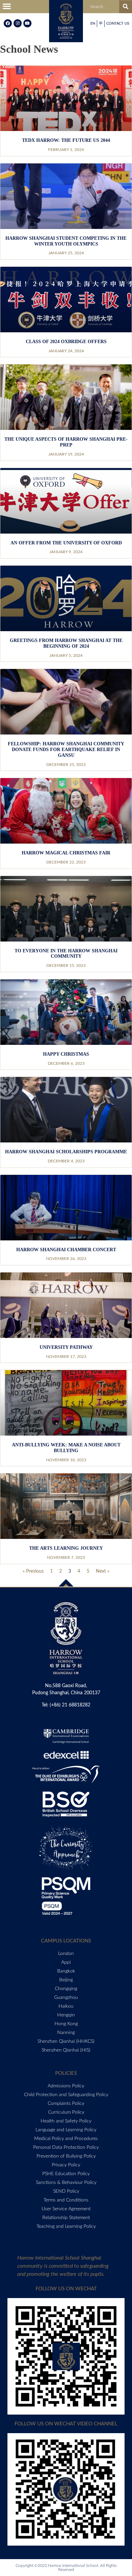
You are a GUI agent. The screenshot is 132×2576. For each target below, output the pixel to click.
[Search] (126, 7)
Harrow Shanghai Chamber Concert (66, 1250)
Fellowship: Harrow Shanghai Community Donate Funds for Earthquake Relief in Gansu (66, 750)
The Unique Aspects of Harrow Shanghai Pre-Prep (66, 442)
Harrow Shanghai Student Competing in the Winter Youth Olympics (66, 241)
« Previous (33, 1571)
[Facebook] (8, 23)
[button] (7, 7)
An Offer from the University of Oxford (66, 543)
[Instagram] (18, 23)
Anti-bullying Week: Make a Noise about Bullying (66, 1448)
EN (93, 23)
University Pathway (66, 1347)
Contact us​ (118, 23)
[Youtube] (27, 23)
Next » (103, 1571)
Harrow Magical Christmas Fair (66, 853)
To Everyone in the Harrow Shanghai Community (66, 954)
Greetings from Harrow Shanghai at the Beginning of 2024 (66, 643)
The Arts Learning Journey (66, 1548)
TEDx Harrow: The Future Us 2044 (66, 140)
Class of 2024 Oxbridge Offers (66, 342)
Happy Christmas (66, 1054)
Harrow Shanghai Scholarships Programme (66, 1152)
